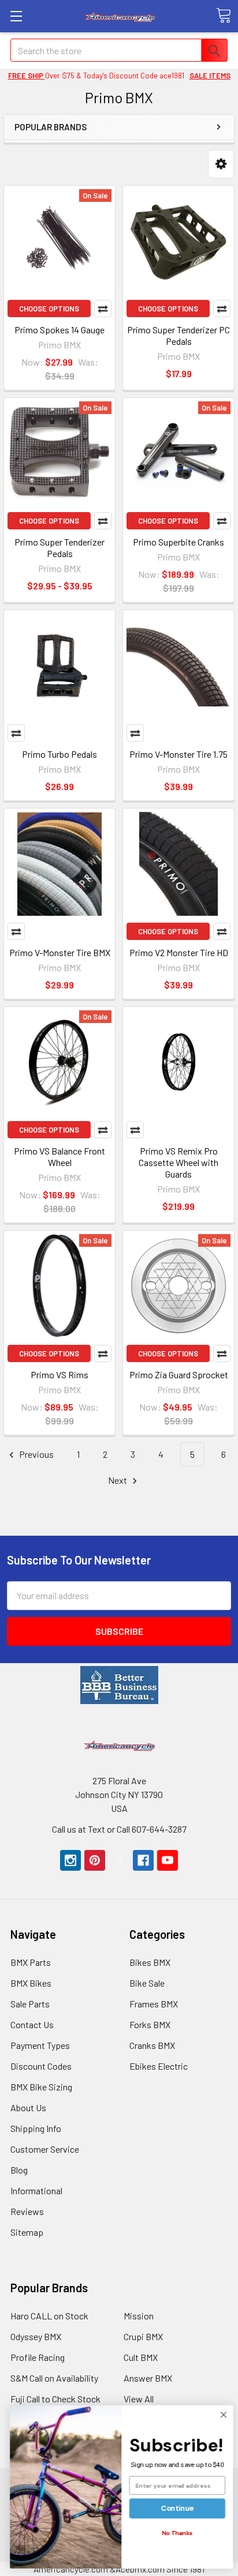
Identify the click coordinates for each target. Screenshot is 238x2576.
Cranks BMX (152, 2045)
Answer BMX (148, 2378)
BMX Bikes (31, 1983)
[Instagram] (70, 1860)
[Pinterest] (95, 1860)
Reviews (27, 2211)
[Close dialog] (221, 2415)
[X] (119, 1860)
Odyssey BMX (36, 2336)
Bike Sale (147, 1983)
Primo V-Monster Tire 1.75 (178, 754)
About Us (28, 2107)
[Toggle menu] (16, 16)
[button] (221, 164)
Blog (19, 2170)
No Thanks (175, 2533)
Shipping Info (36, 2128)
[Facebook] (143, 1860)
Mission (139, 2316)
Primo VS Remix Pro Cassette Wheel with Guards (178, 1162)
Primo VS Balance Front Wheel (59, 1157)
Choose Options (49, 309)
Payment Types (40, 2045)
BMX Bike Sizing (41, 2087)
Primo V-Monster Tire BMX (60, 952)
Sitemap (27, 2232)
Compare (103, 309)
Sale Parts (30, 2004)
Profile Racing (38, 2357)
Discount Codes (41, 2066)
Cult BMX (141, 2357)
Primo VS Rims (59, 1375)
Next (118, 1480)
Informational (36, 2190)
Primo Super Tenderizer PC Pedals (178, 335)
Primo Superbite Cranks (178, 542)
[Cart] (224, 16)
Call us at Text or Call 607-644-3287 (119, 1829)
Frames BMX (154, 2004)
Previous (36, 1454)
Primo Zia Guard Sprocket (179, 1375)
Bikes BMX (150, 1962)
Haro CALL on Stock (49, 2316)
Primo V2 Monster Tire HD (179, 952)
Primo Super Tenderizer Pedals (59, 548)
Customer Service (45, 2149)
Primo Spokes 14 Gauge (59, 330)
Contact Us (32, 2024)
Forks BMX (150, 2024)
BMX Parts (31, 1962)
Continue (175, 2508)
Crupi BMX (143, 2336)
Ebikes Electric (159, 2066)
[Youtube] (168, 1860)
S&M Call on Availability (54, 2378)
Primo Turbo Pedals (59, 754)
